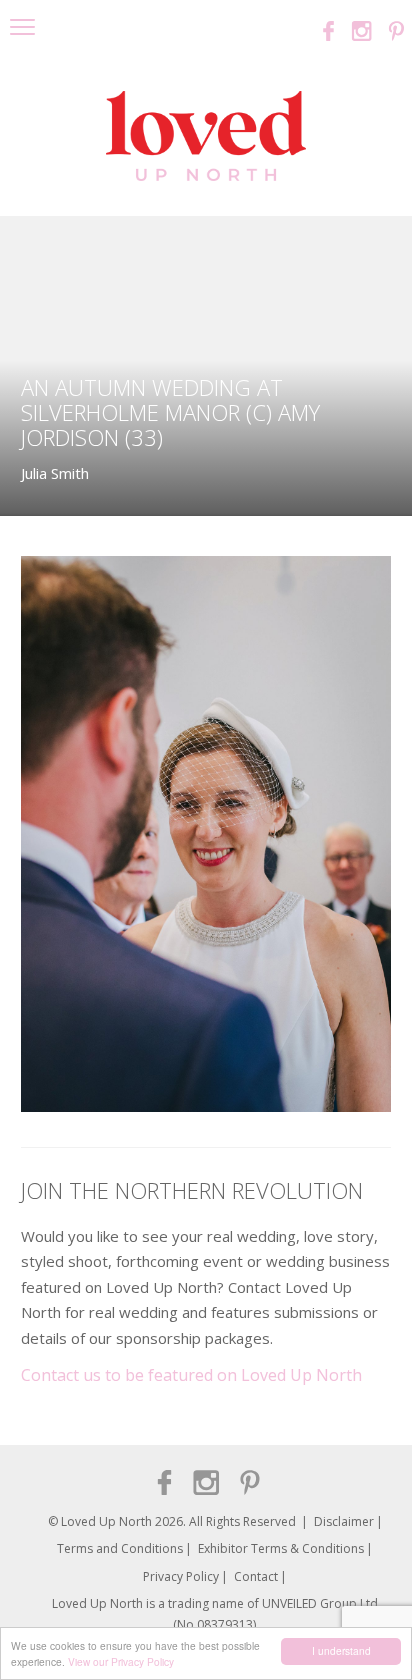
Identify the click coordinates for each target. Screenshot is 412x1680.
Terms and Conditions (120, 1548)
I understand (341, 1650)
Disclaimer (344, 1521)
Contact (256, 1576)
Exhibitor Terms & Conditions (281, 1548)
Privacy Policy (181, 1576)
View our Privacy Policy (121, 1661)
